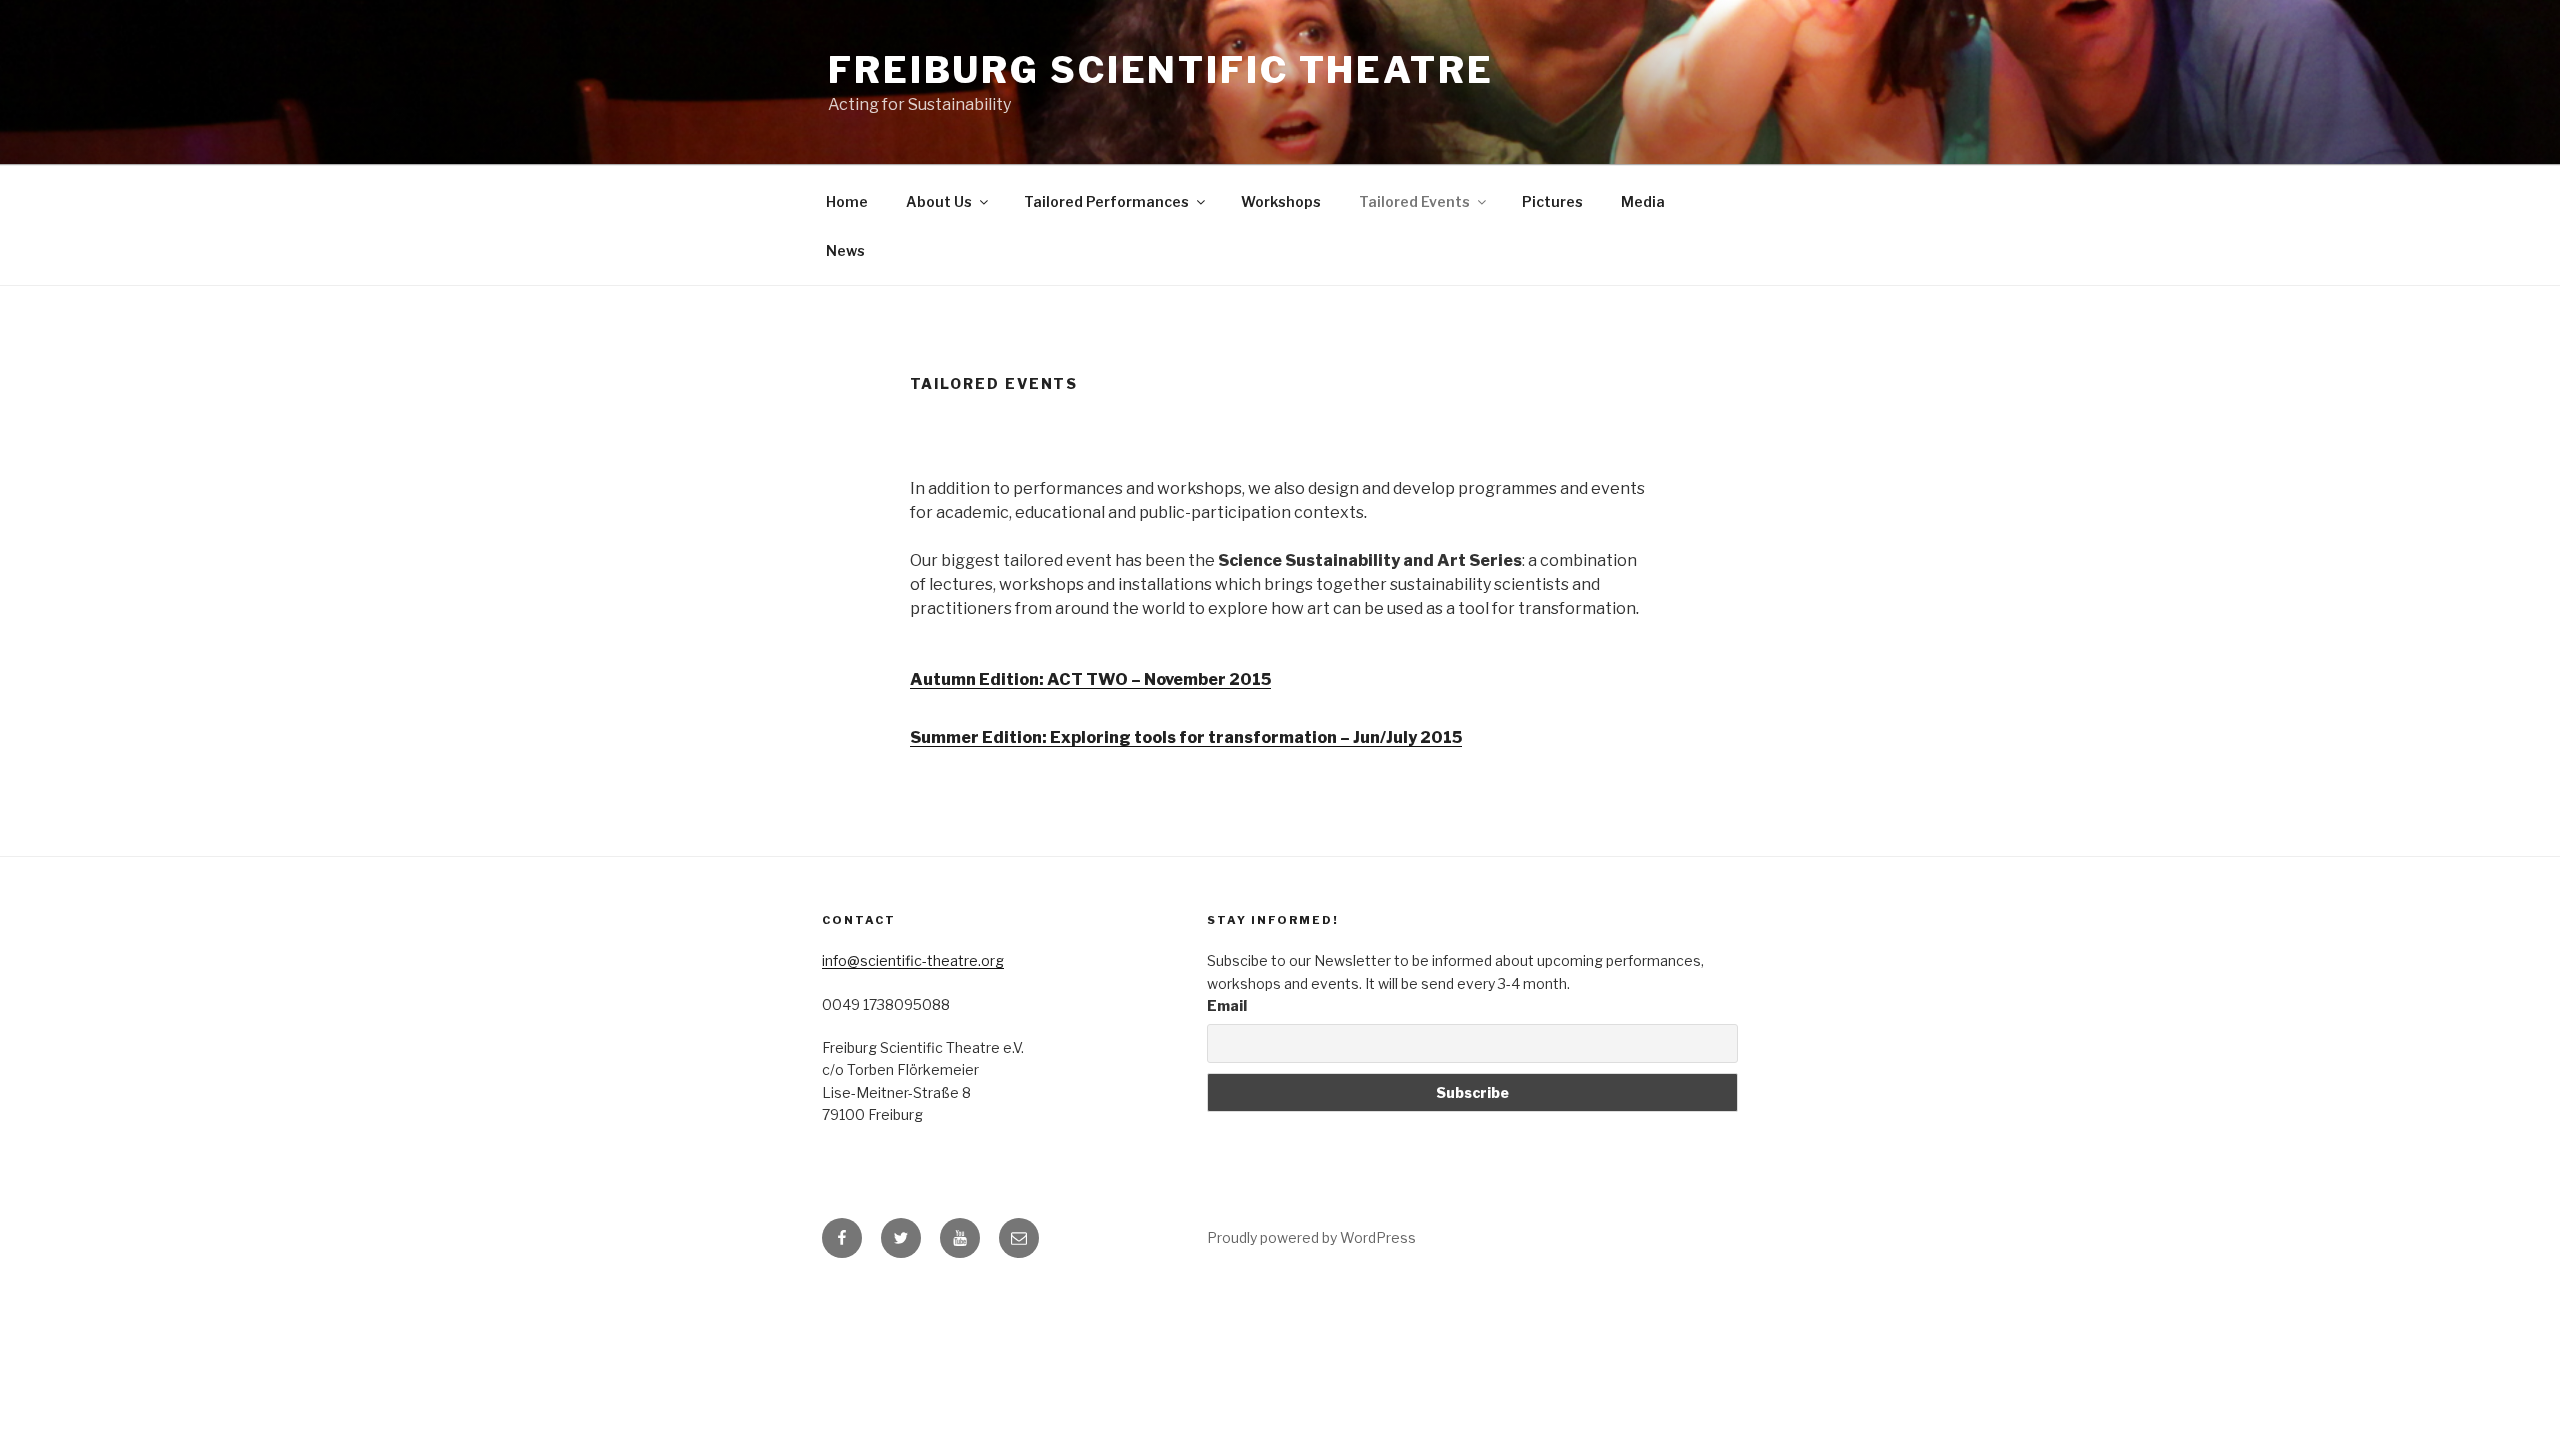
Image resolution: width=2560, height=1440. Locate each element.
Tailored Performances (1106, 201)
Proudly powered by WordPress (1311, 1237)
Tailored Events (1414, 201)
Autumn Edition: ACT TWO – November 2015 (1090, 679)
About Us (939, 201)
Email (1227, 1005)
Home (847, 201)
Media (1643, 201)
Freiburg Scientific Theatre (1161, 70)
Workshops (1281, 201)
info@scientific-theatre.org (913, 960)
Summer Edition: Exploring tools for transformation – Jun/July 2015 (1186, 737)
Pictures (1552, 201)
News (845, 250)
